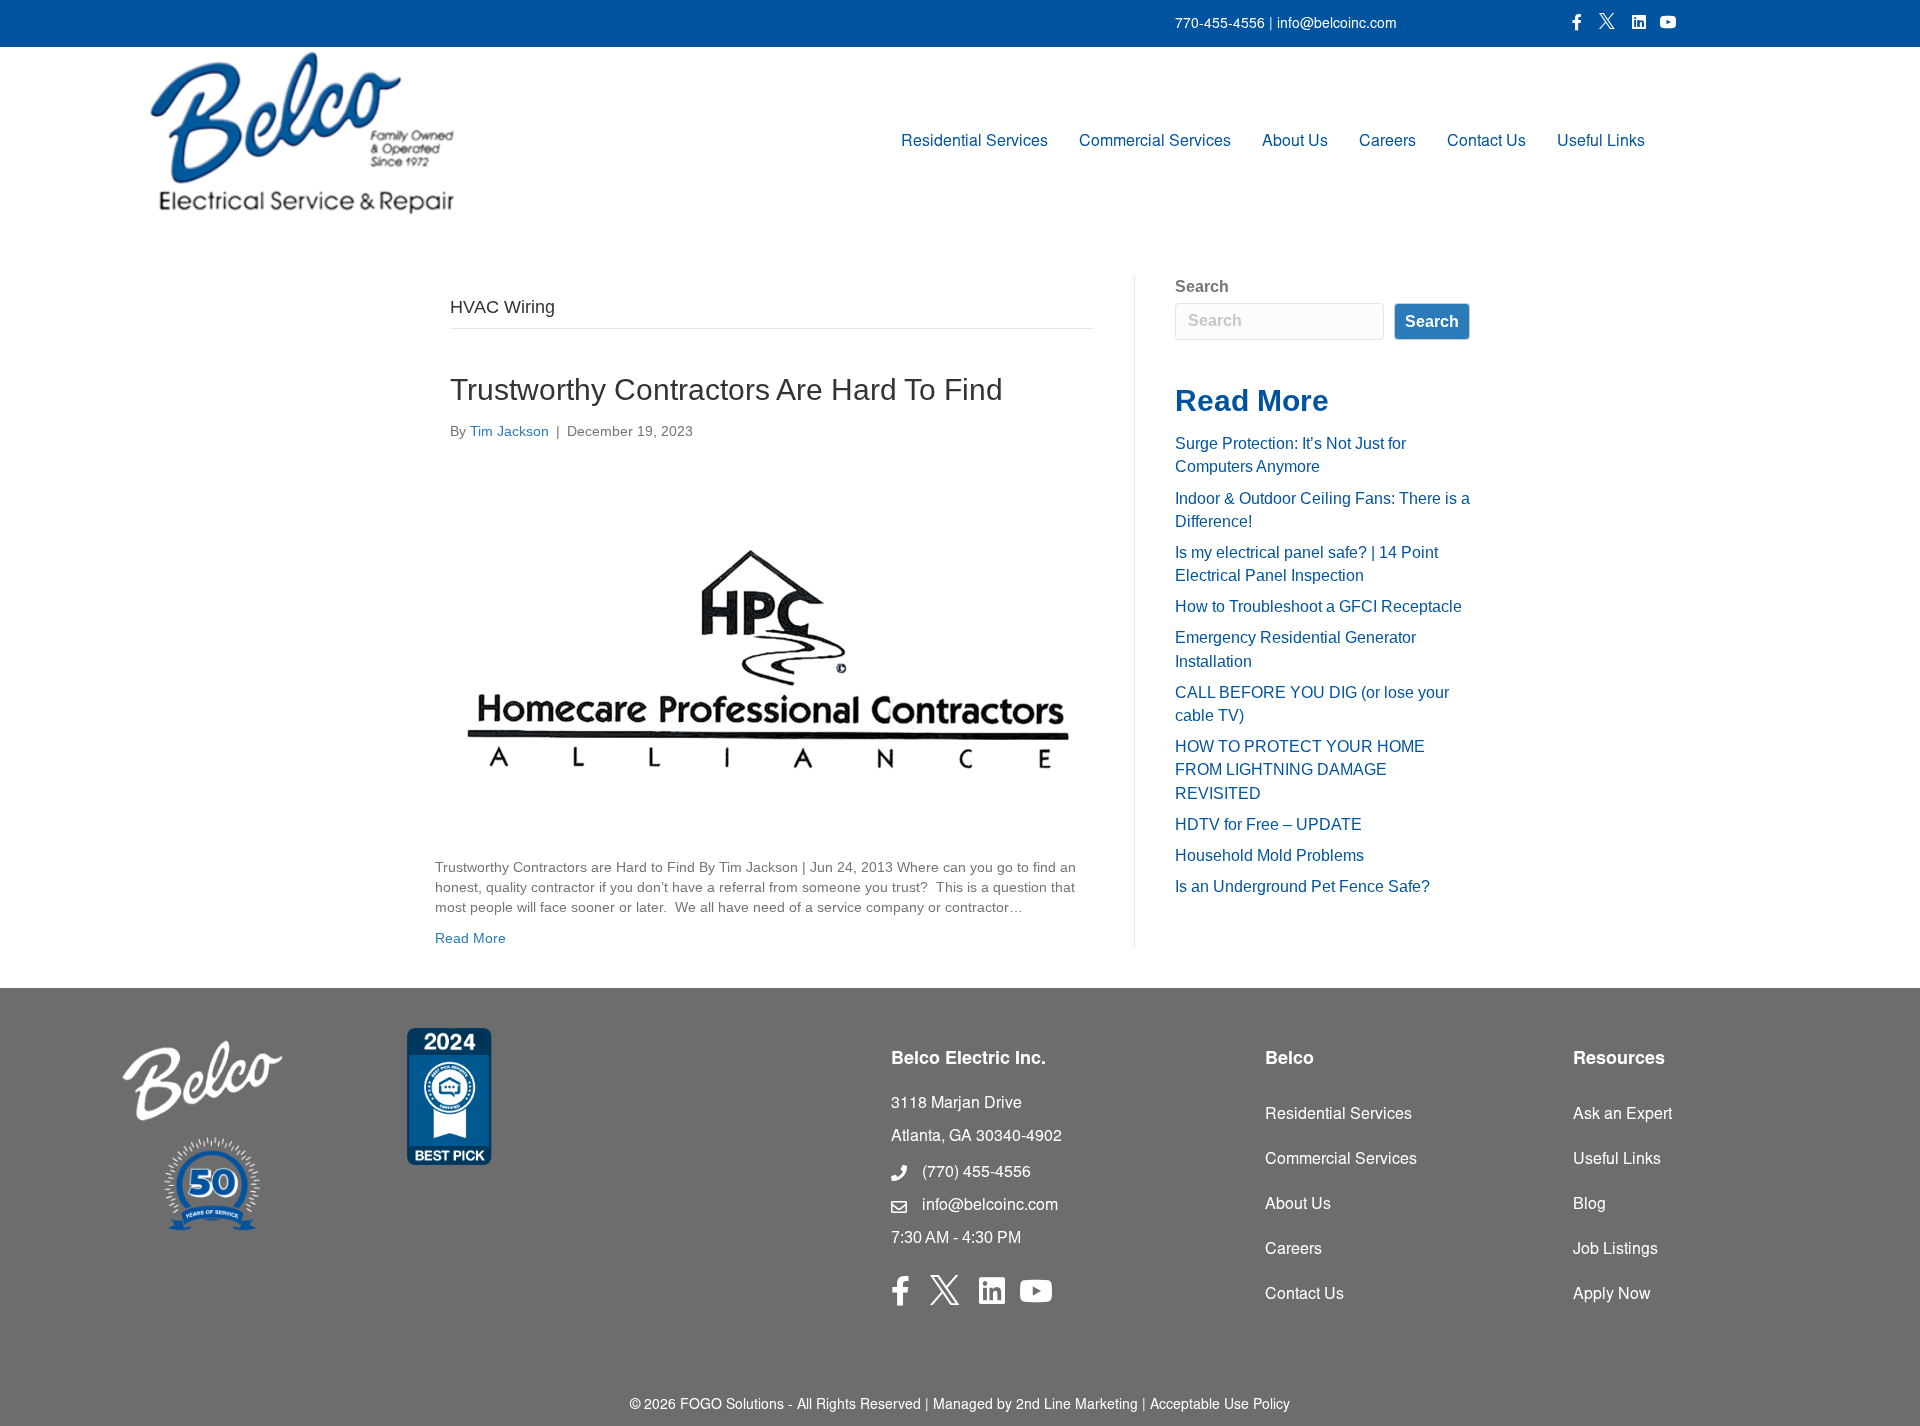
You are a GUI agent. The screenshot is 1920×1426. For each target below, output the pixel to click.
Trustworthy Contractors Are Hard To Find (726, 389)
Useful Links (1601, 142)
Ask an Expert (1622, 1115)
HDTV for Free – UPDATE (1268, 824)
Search (1202, 286)
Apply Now (1612, 1295)
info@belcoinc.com (1335, 25)
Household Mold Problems (1269, 855)
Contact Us (1486, 142)
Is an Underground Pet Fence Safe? (1302, 886)
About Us (1295, 142)
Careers (1387, 142)
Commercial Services (1155, 142)
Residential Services (974, 142)
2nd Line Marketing (1077, 1406)
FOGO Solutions (732, 1406)
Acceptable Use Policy (1220, 1406)
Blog (1589, 1205)
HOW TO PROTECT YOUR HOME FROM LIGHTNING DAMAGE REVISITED (1300, 769)
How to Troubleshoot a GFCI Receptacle (1318, 606)
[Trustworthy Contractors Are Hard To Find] (759, 648)
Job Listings (1615, 1250)
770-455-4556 (1220, 25)
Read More (470, 938)
